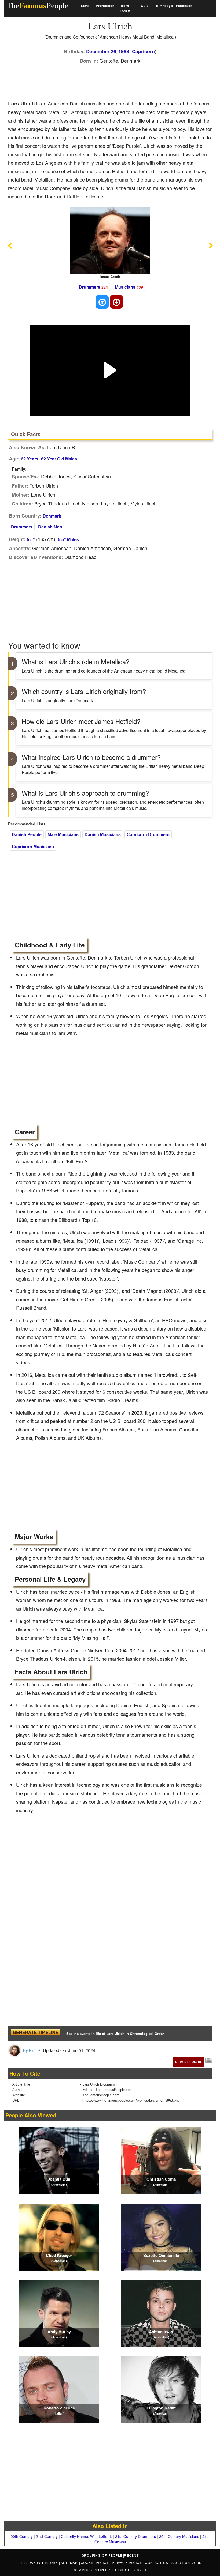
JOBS (197, 2562)
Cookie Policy (96, 2562)
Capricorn (143, 51)
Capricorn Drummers (148, 834)
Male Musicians (63, 834)
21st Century (47, 2536)
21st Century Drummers (135, 2536)
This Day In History (39, 2562)
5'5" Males (68, 539)
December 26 (101, 51)
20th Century (22, 2536)
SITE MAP (70, 2562)
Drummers (90, 287)
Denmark (52, 516)
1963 (124, 51)
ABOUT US (181, 2562)
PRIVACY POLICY (128, 2562)
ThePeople (37, 5)
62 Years (30, 459)
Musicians (125, 287)
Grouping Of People (102, 2555)
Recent (131, 2555)
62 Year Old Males (59, 459)
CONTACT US (157, 2562)
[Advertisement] (106, 81)
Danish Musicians (103, 834)
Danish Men (50, 527)
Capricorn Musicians (33, 846)
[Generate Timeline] (36, 2034)
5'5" (31, 539)
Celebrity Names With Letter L (86, 2536)
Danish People (27, 834)
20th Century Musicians (179, 2536)
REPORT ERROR (188, 2062)
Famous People (92, 2570)
